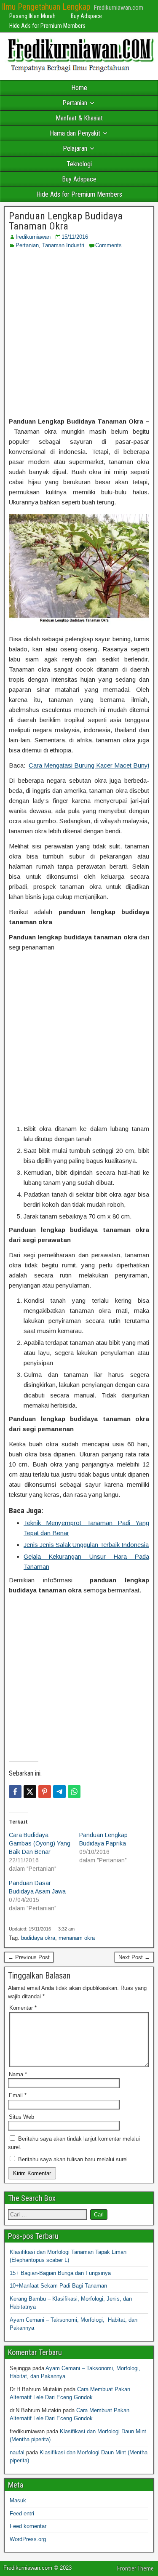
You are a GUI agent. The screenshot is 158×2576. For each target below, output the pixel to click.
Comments (108, 245)
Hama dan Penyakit (75, 133)
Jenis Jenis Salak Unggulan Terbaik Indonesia (86, 1545)
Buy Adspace (86, 16)
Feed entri (22, 2513)
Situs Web (21, 2117)
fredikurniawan (33, 237)
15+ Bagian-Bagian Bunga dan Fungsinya (60, 2273)
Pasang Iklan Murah (32, 16)
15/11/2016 (75, 237)
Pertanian (75, 103)
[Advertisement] (79, 333)
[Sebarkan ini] (15, 1792)
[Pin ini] (45, 1792)
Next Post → (134, 1957)
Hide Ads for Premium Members (47, 26)
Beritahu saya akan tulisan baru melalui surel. (74, 2159)
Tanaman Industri (63, 245)
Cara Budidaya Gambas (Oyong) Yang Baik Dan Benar (40, 1843)
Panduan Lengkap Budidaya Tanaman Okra (66, 221)
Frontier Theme (135, 2568)
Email (18, 2095)
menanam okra (77, 1938)
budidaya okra (38, 1938)
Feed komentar (28, 2526)
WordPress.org (28, 2539)
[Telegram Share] (59, 1792)
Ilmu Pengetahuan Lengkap (46, 7)
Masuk (18, 2500)
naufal (17, 2452)
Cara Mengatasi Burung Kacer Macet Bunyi (89, 765)
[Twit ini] (30, 1792)
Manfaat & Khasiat (79, 118)
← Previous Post (29, 1957)
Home (79, 88)
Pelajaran (75, 148)
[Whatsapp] (74, 1792)
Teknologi (79, 164)
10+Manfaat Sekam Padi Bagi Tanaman (58, 2286)
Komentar (23, 2008)
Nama (18, 2074)
